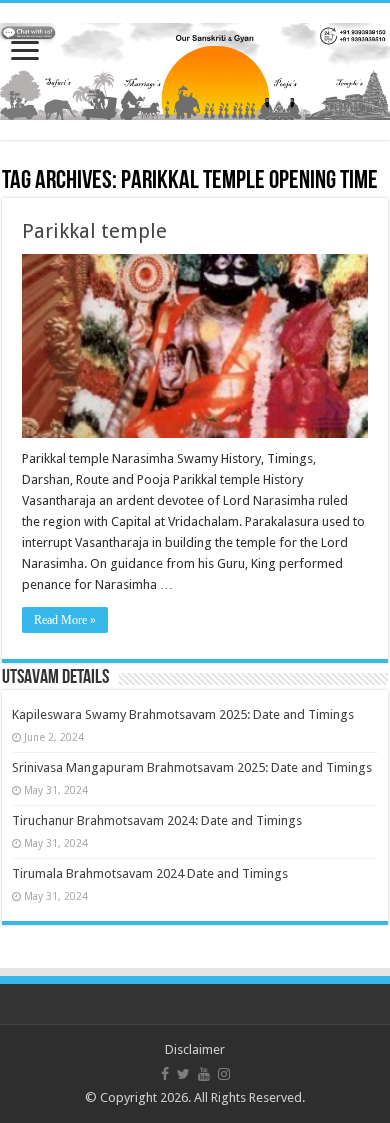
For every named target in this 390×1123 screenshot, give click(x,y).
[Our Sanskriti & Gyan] (195, 68)
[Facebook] (165, 1074)
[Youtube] (204, 1074)
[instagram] (224, 1074)
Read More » (65, 620)
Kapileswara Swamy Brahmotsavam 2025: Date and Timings (183, 714)
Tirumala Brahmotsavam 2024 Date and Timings (150, 873)
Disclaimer (195, 1049)
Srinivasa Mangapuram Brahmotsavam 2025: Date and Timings (192, 767)
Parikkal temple (94, 231)
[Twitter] (183, 1074)
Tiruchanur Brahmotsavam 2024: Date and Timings (157, 820)
